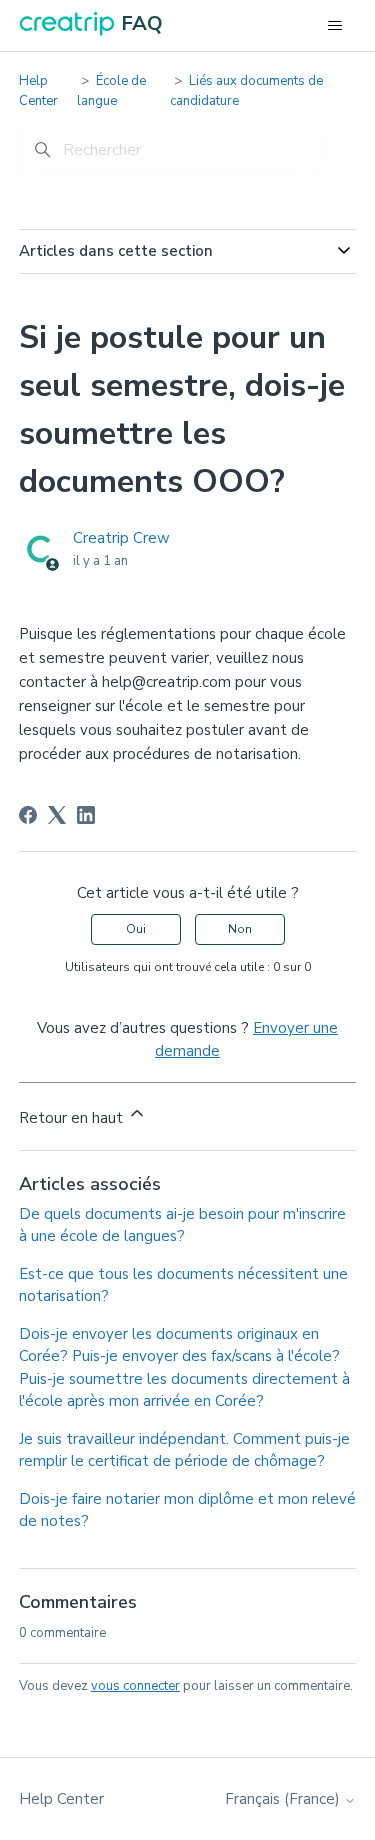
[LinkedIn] (86, 815)
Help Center (38, 91)
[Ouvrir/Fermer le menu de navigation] (335, 26)
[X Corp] (57, 815)
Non (240, 929)
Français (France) (284, 1799)
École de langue (111, 91)
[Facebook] (28, 815)
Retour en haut (73, 1118)
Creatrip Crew (121, 538)
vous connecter (135, 1686)
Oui (136, 929)
